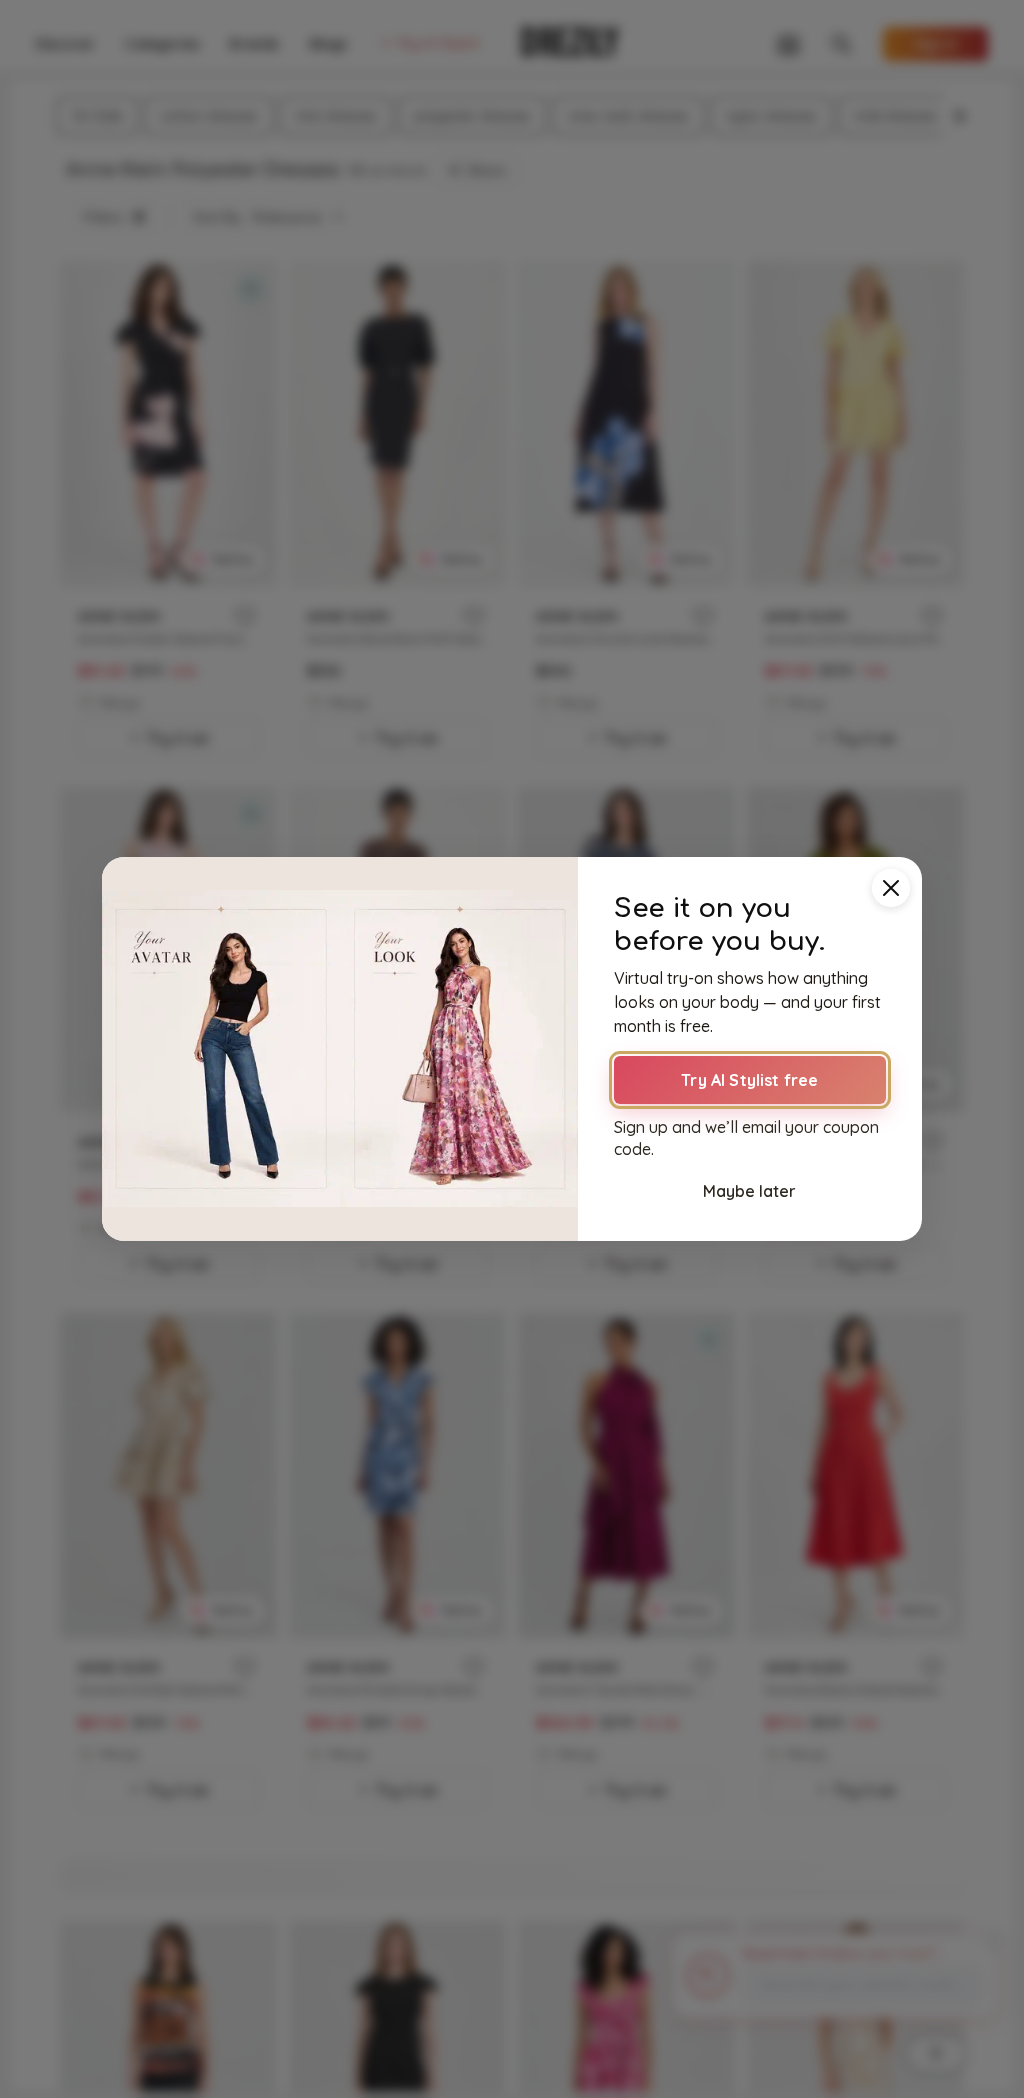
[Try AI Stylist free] (340, 1049)
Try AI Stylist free (749, 1080)
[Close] (891, 888)
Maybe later (749, 1191)
